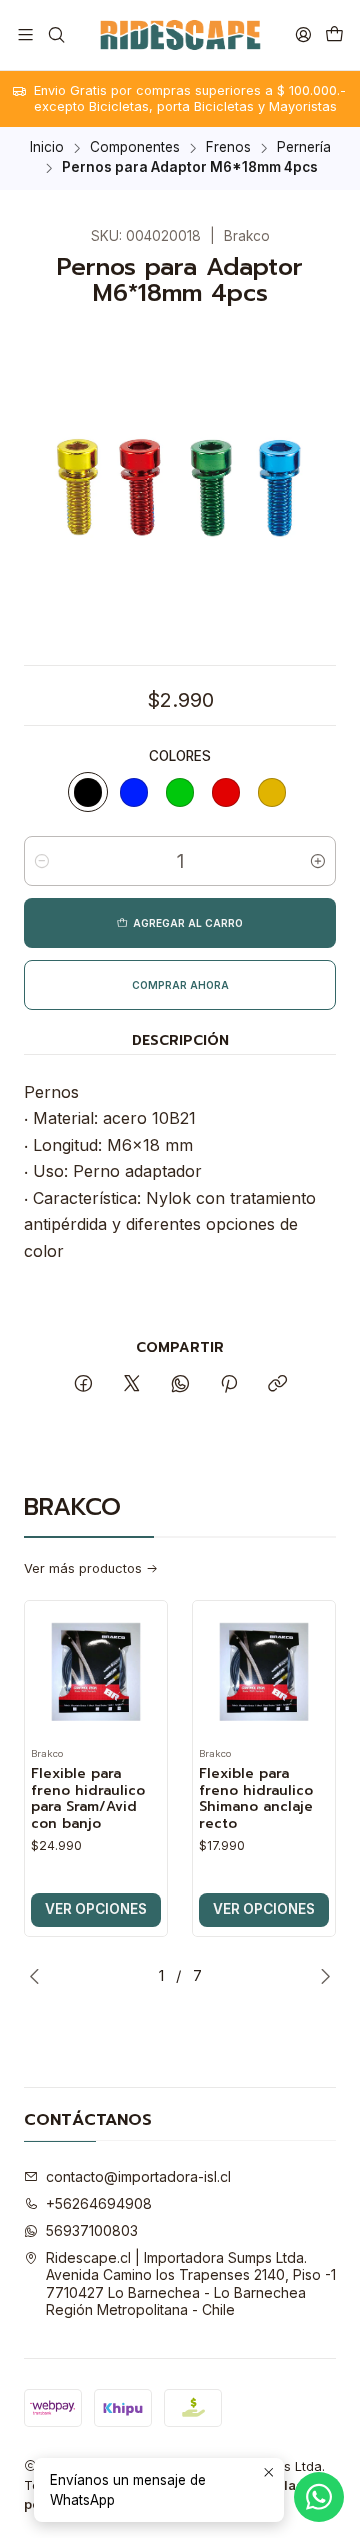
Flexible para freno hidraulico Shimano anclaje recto (256, 1799)
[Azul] (134, 792)
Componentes (135, 148)
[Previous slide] (39, 1976)
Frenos (228, 148)
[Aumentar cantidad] (318, 861)
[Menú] (25, 34)
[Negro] (88, 792)
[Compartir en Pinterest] (229, 1385)
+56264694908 (99, 2203)
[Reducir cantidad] (42, 861)
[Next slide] (321, 1976)
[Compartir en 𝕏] (132, 1385)
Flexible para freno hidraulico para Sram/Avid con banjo (88, 1799)
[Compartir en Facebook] (83, 1385)
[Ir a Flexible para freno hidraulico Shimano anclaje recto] (264, 1672)
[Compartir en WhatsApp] (180, 1385)
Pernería (304, 148)
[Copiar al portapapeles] (277, 1385)
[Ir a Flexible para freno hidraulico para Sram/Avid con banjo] (96, 1672)
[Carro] (334, 34)
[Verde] (180, 792)
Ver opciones (96, 1909)
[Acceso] (303, 34)
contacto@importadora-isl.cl (138, 2176)
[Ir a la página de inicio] (179, 35)
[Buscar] (55, 34)
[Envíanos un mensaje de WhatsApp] (319, 2497)
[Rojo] (226, 792)
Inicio (47, 148)
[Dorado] (272, 792)
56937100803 (92, 2230)
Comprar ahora (180, 985)
